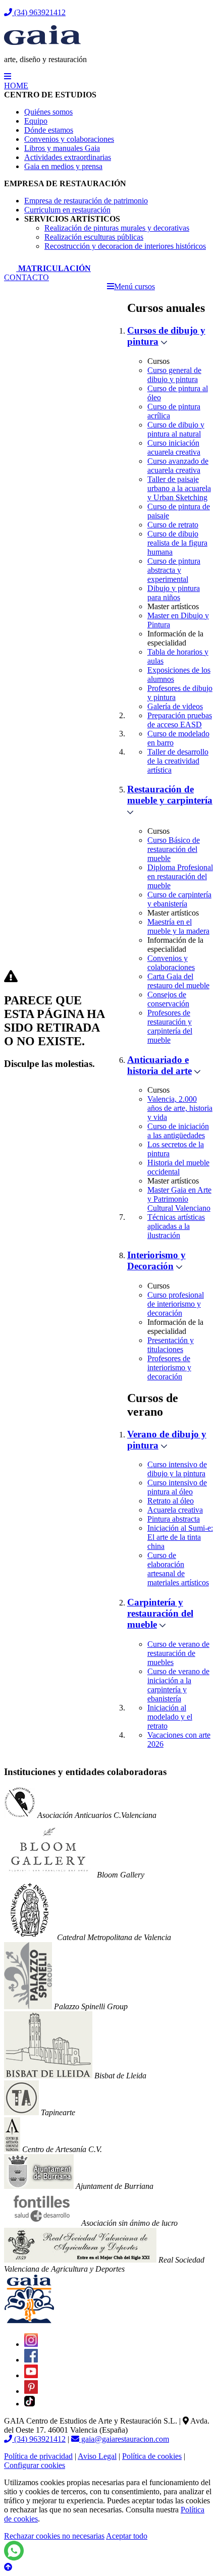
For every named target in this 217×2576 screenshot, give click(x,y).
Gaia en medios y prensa (63, 166)
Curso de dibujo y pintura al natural (176, 429)
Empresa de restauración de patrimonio (86, 201)
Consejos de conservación (168, 999)
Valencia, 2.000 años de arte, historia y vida (180, 1108)
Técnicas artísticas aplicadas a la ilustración (176, 1226)
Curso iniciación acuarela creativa (174, 447)
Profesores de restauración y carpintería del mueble (170, 1026)
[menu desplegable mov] (8, 76)
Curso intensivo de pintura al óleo (177, 1487)
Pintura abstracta (174, 1519)
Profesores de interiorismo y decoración (169, 1367)
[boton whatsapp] (14, 2558)
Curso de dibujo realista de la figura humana (177, 543)
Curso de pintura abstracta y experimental (174, 570)
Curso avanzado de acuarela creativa (178, 466)
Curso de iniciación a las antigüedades (178, 1131)
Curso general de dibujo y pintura (174, 375)
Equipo (36, 121)
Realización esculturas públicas (94, 237)
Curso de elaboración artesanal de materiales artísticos (178, 1569)
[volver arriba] (8, 2567)
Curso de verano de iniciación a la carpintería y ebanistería (178, 1685)
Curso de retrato (173, 525)
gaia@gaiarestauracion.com (124, 2439)
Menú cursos (134, 286)
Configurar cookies (35, 2465)
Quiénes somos (48, 112)
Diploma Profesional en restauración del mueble (180, 876)
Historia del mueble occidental (178, 1167)
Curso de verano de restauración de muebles (178, 1653)
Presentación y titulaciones (171, 1345)
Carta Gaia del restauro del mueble (178, 981)
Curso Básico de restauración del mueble (174, 849)
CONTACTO (26, 277)
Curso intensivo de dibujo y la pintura (177, 1469)
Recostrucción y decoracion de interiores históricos (125, 246)
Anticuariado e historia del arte (159, 1065)
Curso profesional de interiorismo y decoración (176, 1304)
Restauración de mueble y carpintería (170, 795)
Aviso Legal (97, 2456)
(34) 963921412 (39, 12)
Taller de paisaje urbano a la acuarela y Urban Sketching (179, 488)
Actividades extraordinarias (68, 157)
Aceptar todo (127, 2536)
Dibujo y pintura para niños (174, 593)
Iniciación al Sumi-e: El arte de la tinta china (180, 1537)
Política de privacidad (38, 2456)
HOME (16, 86)
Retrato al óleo (171, 1501)
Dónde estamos (49, 130)
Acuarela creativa (175, 1510)
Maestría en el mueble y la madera (178, 926)
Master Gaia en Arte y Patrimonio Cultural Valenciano (179, 1199)
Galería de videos (175, 706)
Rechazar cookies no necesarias (54, 2536)
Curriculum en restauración (67, 210)
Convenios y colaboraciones (69, 139)
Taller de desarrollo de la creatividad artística (178, 761)
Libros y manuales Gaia (62, 148)
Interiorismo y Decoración (156, 1260)
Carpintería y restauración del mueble (160, 1613)
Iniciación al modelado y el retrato (170, 1717)
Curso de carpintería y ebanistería (179, 899)
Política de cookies (152, 2456)
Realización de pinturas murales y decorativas (117, 228)
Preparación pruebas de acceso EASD (180, 720)
